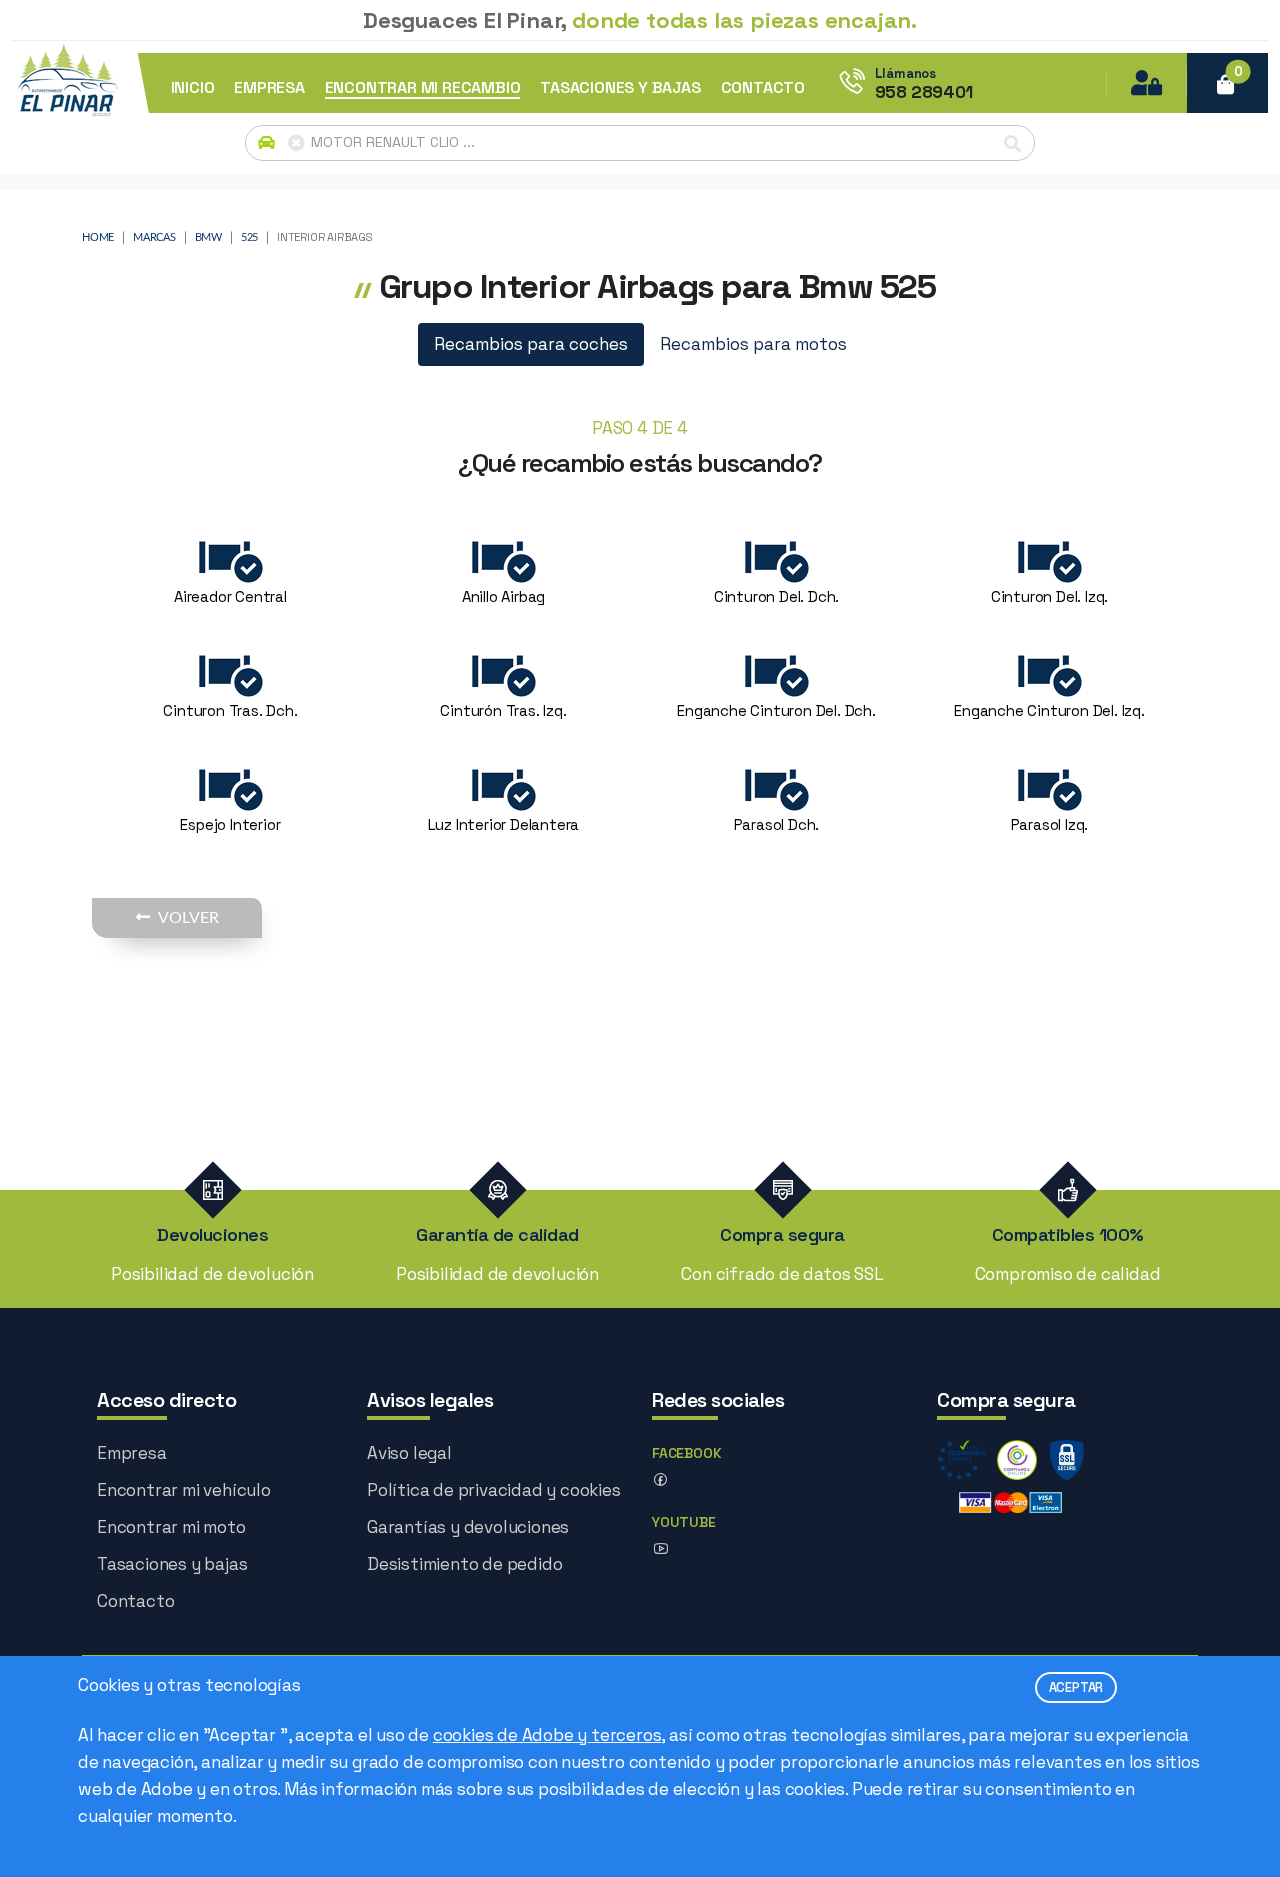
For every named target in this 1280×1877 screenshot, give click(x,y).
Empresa (132, 1453)
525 (249, 237)
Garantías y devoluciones (468, 1527)
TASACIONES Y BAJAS (620, 88)
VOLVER (188, 918)
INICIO (193, 88)
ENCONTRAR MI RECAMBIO (423, 88)
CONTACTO (763, 88)
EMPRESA (269, 88)
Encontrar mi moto (171, 1527)
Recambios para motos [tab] (753, 344)
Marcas (154, 237)
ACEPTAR (1076, 1687)
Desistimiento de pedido (464, 1564)
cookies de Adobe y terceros (547, 1735)
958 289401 (924, 92)
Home (98, 237)
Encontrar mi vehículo (184, 1490)
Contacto (135, 1601)
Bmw (208, 237)
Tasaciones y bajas (172, 1564)
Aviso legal (409, 1453)
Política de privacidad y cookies (494, 1490)
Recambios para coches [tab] (531, 344)
